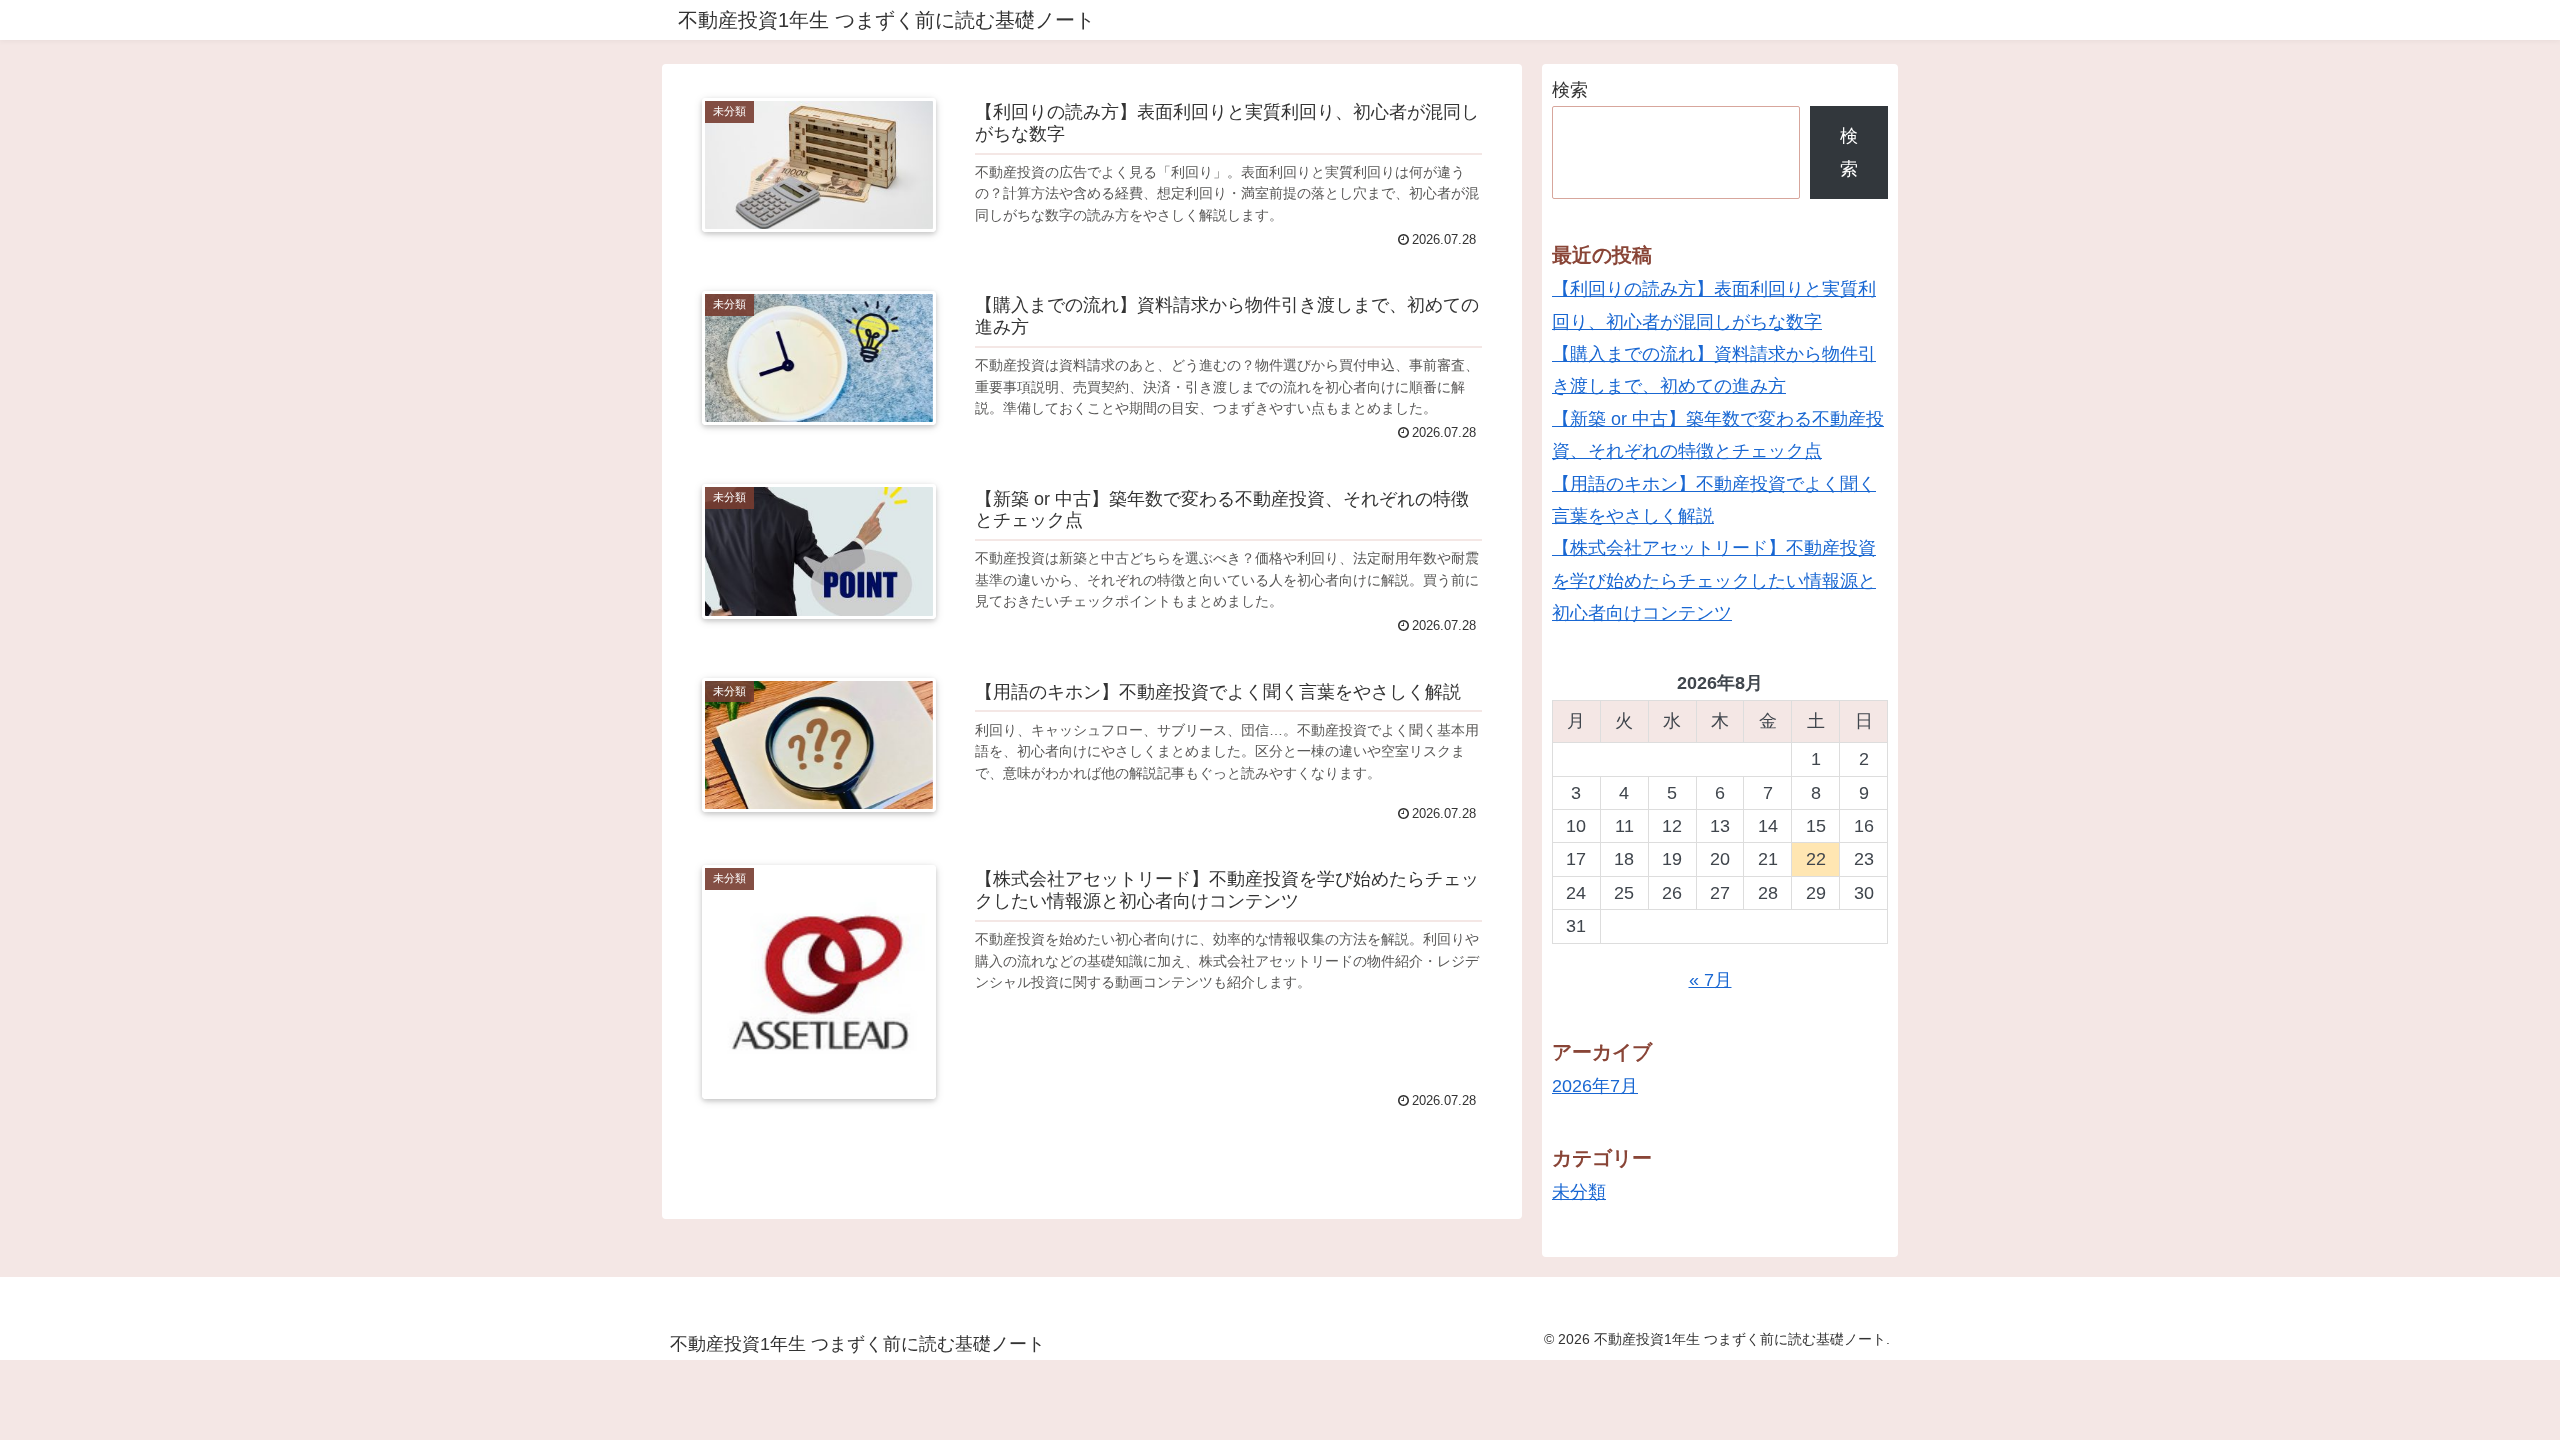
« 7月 (1710, 980)
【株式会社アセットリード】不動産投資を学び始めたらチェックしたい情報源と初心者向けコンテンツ (1714, 580)
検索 (1570, 90)
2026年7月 (1595, 1086)
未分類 (1579, 1192)
